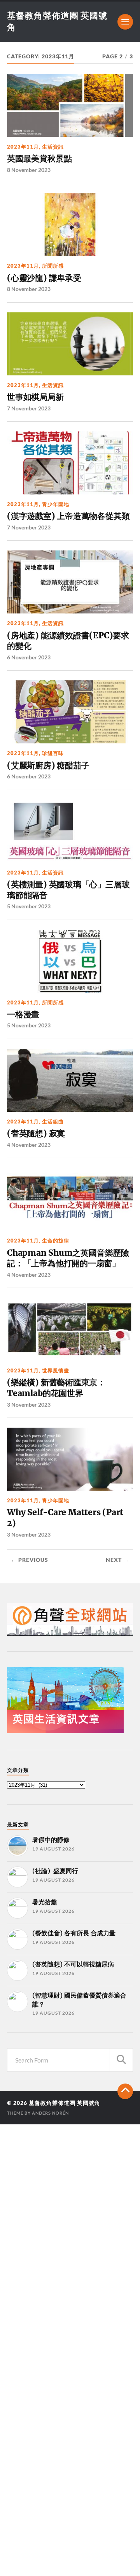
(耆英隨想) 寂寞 (36, 1133)
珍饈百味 (53, 753)
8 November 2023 (29, 170)
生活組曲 (53, 1122)
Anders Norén (50, 2113)
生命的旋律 (56, 1241)
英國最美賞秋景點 (39, 159)
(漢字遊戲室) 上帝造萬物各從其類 (68, 516)
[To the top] (125, 2091)
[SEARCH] (121, 2060)
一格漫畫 (23, 1014)
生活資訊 (53, 147)
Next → (117, 1560)
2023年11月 (23, 147)
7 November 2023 (29, 408)
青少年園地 (56, 504)
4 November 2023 (29, 1145)
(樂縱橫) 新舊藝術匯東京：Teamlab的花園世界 (56, 1388)
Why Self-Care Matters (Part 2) (65, 1518)
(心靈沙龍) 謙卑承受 (44, 278)
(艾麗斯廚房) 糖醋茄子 (48, 765)
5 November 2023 (29, 906)
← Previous (30, 1560)
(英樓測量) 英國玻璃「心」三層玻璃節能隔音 (68, 890)
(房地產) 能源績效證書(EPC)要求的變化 (68, 641)
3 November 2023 (29, 1405)
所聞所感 (53, 266)
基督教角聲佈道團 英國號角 (65, 2103)
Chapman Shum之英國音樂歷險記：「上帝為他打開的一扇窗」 (68, 1258)
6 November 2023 (29, 657)
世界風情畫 (56, 1370)
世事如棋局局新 (35, 397)
